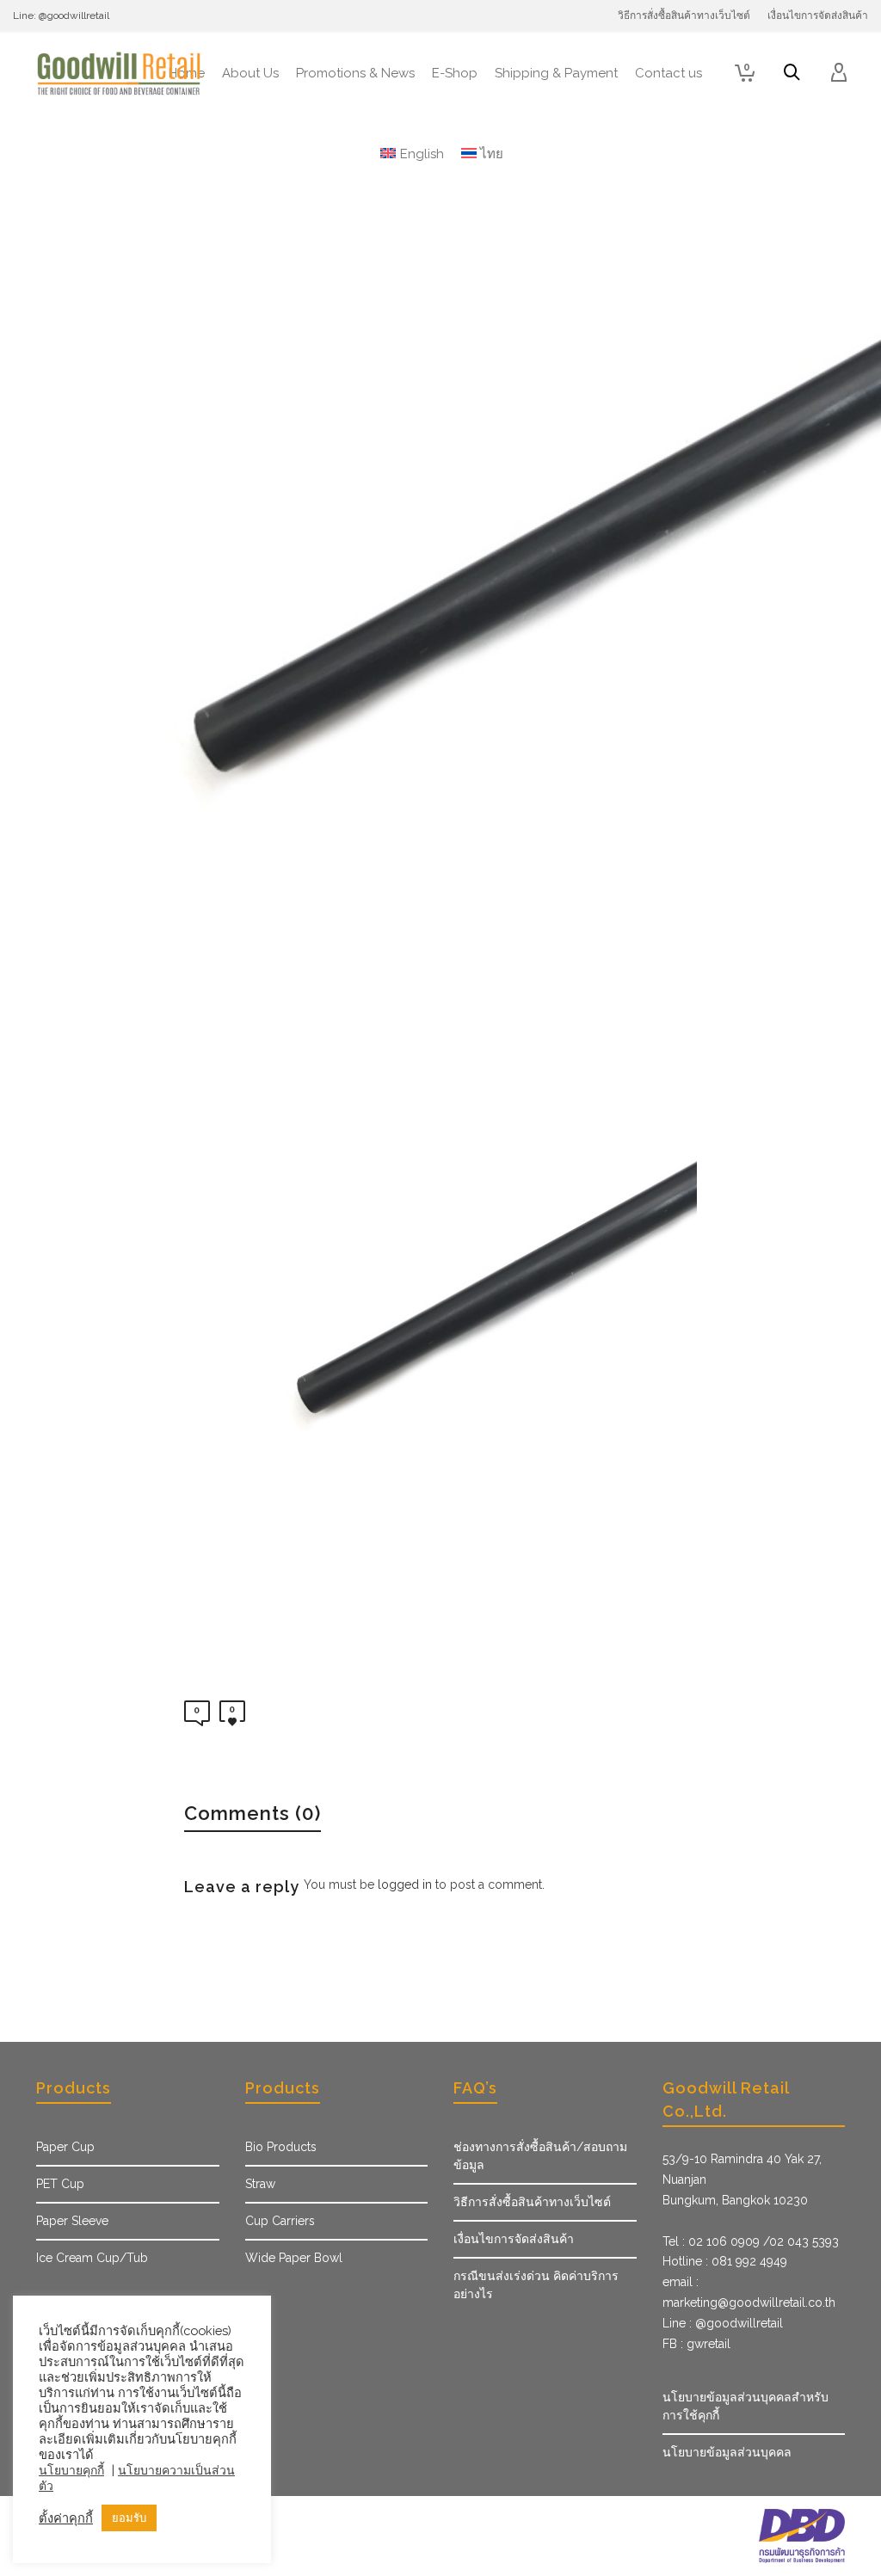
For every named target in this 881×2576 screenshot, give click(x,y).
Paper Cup (65, 2147)
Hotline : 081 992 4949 (725, 2261)
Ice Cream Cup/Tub (92, 2258)
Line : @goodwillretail (723, 2323)
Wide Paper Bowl (294, 2258)
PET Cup (60, 2184)
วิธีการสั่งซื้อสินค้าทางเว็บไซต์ (532, 2202)
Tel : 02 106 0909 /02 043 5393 (751, 2241)
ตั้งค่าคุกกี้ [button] (66, 2518)
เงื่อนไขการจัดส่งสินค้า (514, 2239)
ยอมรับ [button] (129, 2518)
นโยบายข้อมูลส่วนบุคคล (727, 2452)
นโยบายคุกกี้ (71, 2470)
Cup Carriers (280, 2221)
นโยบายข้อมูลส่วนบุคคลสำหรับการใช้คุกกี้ (745, 2406)
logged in (405, 1884)
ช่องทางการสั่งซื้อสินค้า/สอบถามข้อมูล (540, 2156)
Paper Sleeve (72, 2221)
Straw (260, 2184)
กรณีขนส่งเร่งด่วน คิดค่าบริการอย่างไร (536, 2285)
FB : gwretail (696, 2344)
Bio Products (281, 2147)
